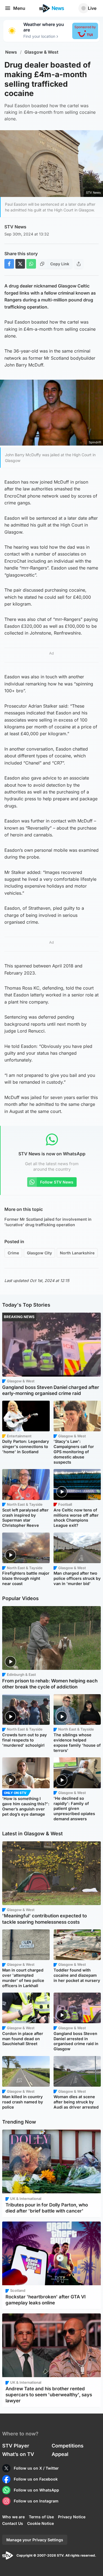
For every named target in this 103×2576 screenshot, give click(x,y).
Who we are (13, 2517)
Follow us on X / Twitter (36, 2468)
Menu (19, 8)
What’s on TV (18, 2454)
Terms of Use (41, 2517)
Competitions (68, 2446)
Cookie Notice (41, 2523)
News (11, 52)
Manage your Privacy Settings (35, 2540)
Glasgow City (39, 1253)
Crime (13, 1253)
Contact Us (13, 2523)
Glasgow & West (41, 52)
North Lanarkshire (77, 1253)
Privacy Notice (72, 2517)
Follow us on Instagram (36, 2501)
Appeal (60, 2454)
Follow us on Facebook (36, 2479)
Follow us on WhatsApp (36, 2490)
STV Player (16, 2446)
